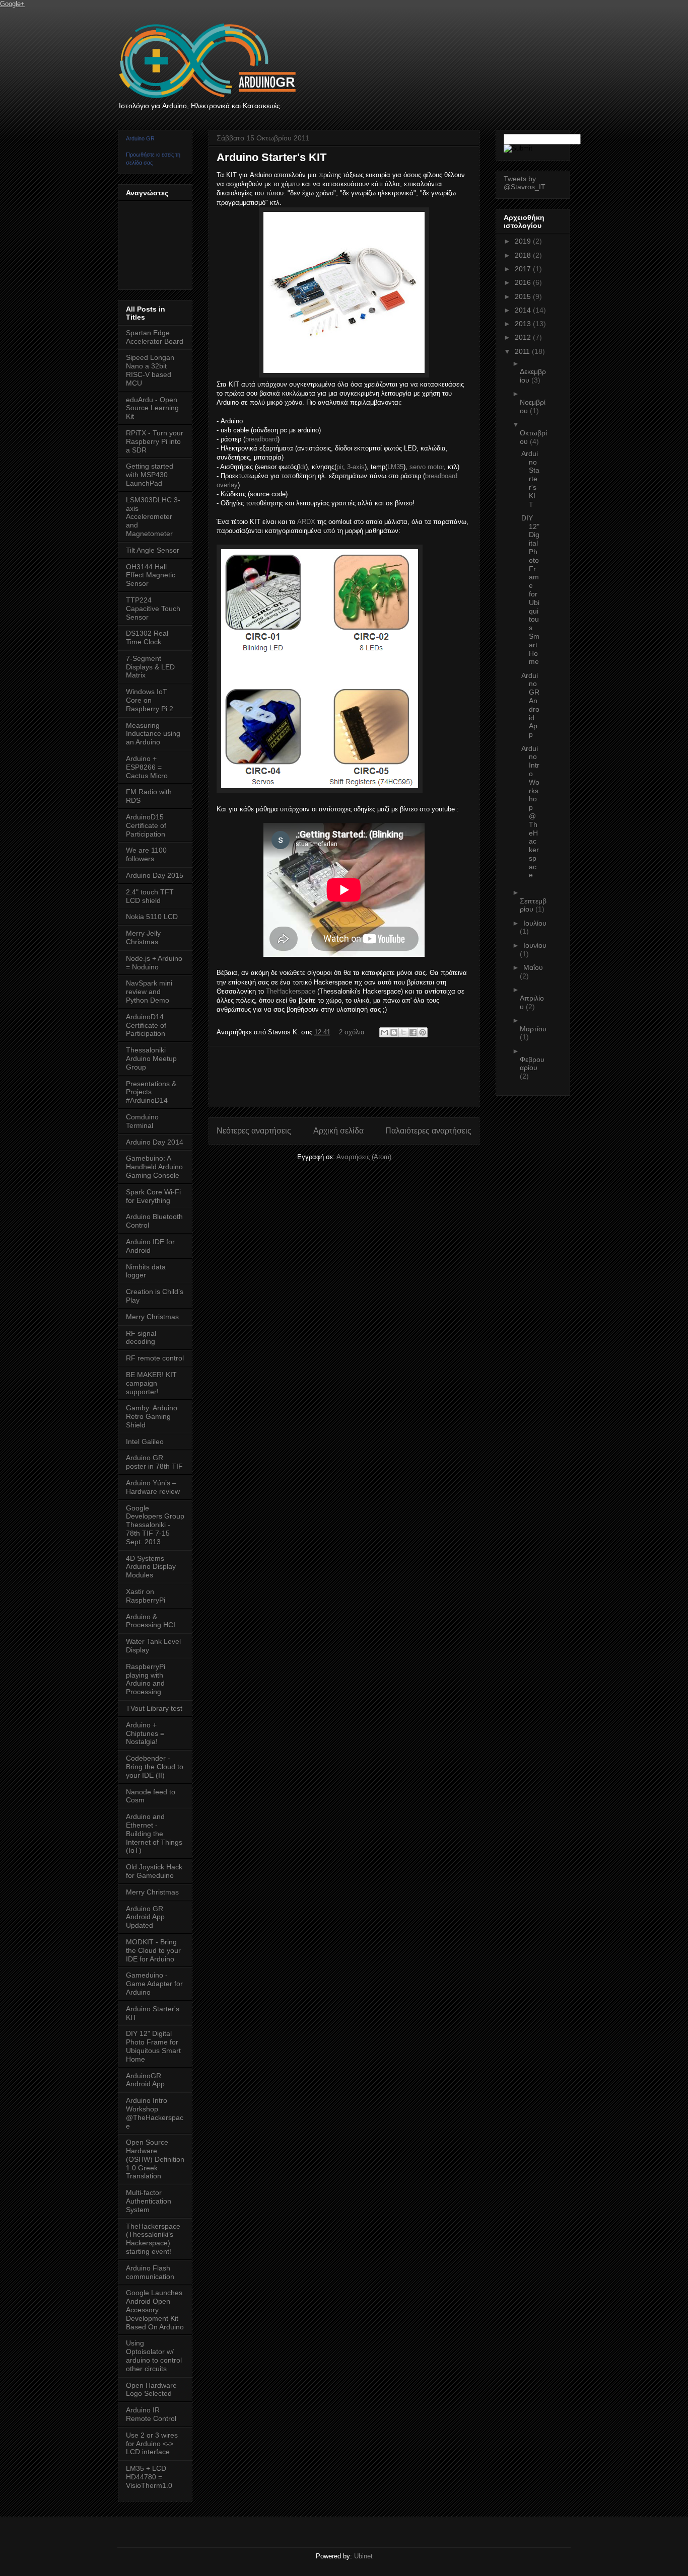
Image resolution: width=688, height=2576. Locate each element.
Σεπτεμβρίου (533, 905)
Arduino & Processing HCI (151, 1621)
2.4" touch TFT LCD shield (150, 896)
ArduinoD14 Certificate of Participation (146, 1025)
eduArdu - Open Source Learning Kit (152, 408)
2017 (524, 269)
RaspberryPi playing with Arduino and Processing (146, 1679)
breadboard (261, 439)
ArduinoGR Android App (145, 2080)
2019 (524, 241)
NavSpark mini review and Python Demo (149, 992)
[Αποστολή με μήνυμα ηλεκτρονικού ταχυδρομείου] (384, 1032)
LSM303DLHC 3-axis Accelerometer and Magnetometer (153, 517)
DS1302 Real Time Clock (147, 637)
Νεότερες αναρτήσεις (254, 1131)
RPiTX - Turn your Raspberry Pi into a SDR (155, 441)
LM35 (395, 467)
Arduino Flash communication (150, 2272)
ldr (302, 467)
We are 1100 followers (146, 854)
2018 (524, 255)
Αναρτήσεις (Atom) (364, 1157)
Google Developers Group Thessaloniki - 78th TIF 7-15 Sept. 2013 (155, 1525)
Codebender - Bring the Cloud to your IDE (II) (155, 1767)
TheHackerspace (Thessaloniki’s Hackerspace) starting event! (153, 2239)
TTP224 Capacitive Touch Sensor (153, 609)
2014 (524, 310)
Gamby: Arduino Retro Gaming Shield (152, 1416)
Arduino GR (140, 138)
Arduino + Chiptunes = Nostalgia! (145, 1733)
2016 (524, 282)
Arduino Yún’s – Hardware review (153, 1487)
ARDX (306, 522)
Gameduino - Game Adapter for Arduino (154, 1984)
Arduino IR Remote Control (151, 2414)
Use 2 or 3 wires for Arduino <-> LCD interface (152, 2444)
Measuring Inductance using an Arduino (153, 734)
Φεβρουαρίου (532, 1064)
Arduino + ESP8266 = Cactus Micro (147, 767)
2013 (524, 324)
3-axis (356, 467)
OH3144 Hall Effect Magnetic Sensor (151, 575)
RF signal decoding (141, 1338)
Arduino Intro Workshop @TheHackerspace (155, 2113)
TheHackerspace (291, 991)
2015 (524, 296)
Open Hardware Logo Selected (151, 2390)
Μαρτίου (533, 1029)
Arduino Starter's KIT (271, 157)
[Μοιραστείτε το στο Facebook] (413, 1032)
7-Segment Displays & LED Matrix (150, 667)
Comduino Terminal (142, 1121)
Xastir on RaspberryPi (146, 1596)
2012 (524, 337)
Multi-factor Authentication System (149, 2201)
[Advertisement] (400, 1077)
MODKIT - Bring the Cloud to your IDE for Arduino (153, 1950)
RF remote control (155, 1358)
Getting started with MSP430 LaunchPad (150, 475)
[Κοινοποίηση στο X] (403, 1032)
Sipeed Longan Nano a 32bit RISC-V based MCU (150, 370)
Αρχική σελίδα (338, 1131)
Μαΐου (533, 967)
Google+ (12, 4)
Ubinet (363, 2556)
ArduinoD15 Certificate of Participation (146, 825)
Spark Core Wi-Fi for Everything (153, 1196)
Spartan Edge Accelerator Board (155, 337)
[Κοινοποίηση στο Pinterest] (423, 1032)
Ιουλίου (535, 923)
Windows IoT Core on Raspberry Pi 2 (150, 700)
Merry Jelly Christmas (143, 937)
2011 (523, 351)
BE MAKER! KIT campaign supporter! (151, 1383)
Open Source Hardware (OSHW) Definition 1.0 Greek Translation (155, 2159)
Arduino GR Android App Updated (145, 1917)
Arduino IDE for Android (150, 1246)
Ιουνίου (535, 945)
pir (340, 467)
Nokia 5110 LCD (152, 917)
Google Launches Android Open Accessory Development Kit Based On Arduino (155, 2309)
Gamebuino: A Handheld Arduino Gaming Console (154, 1167)
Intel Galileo (145, 1442)
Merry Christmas (152, 1317)
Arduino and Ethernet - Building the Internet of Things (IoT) (154, 1833)
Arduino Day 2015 (155, 875)
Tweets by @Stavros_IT (525, 183)
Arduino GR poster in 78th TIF (154, 1462)
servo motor (427, 467)
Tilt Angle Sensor (153, 550)
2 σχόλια (352, 1032)
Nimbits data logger (146, 1271)
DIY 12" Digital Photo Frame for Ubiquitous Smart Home (153, 2046)
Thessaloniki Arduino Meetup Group (151, 1058)
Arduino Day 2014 (155, 1142)
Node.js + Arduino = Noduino (154, 963)
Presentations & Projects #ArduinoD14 (151, 1092)
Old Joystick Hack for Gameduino (154, 1871)
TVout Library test (154, 1708)
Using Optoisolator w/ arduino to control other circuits (154, 2356)
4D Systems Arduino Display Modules (151, 1567)
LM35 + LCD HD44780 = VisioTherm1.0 (149, 2477)
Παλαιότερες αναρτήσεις (428, 1131)
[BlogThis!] (394, 1032)
